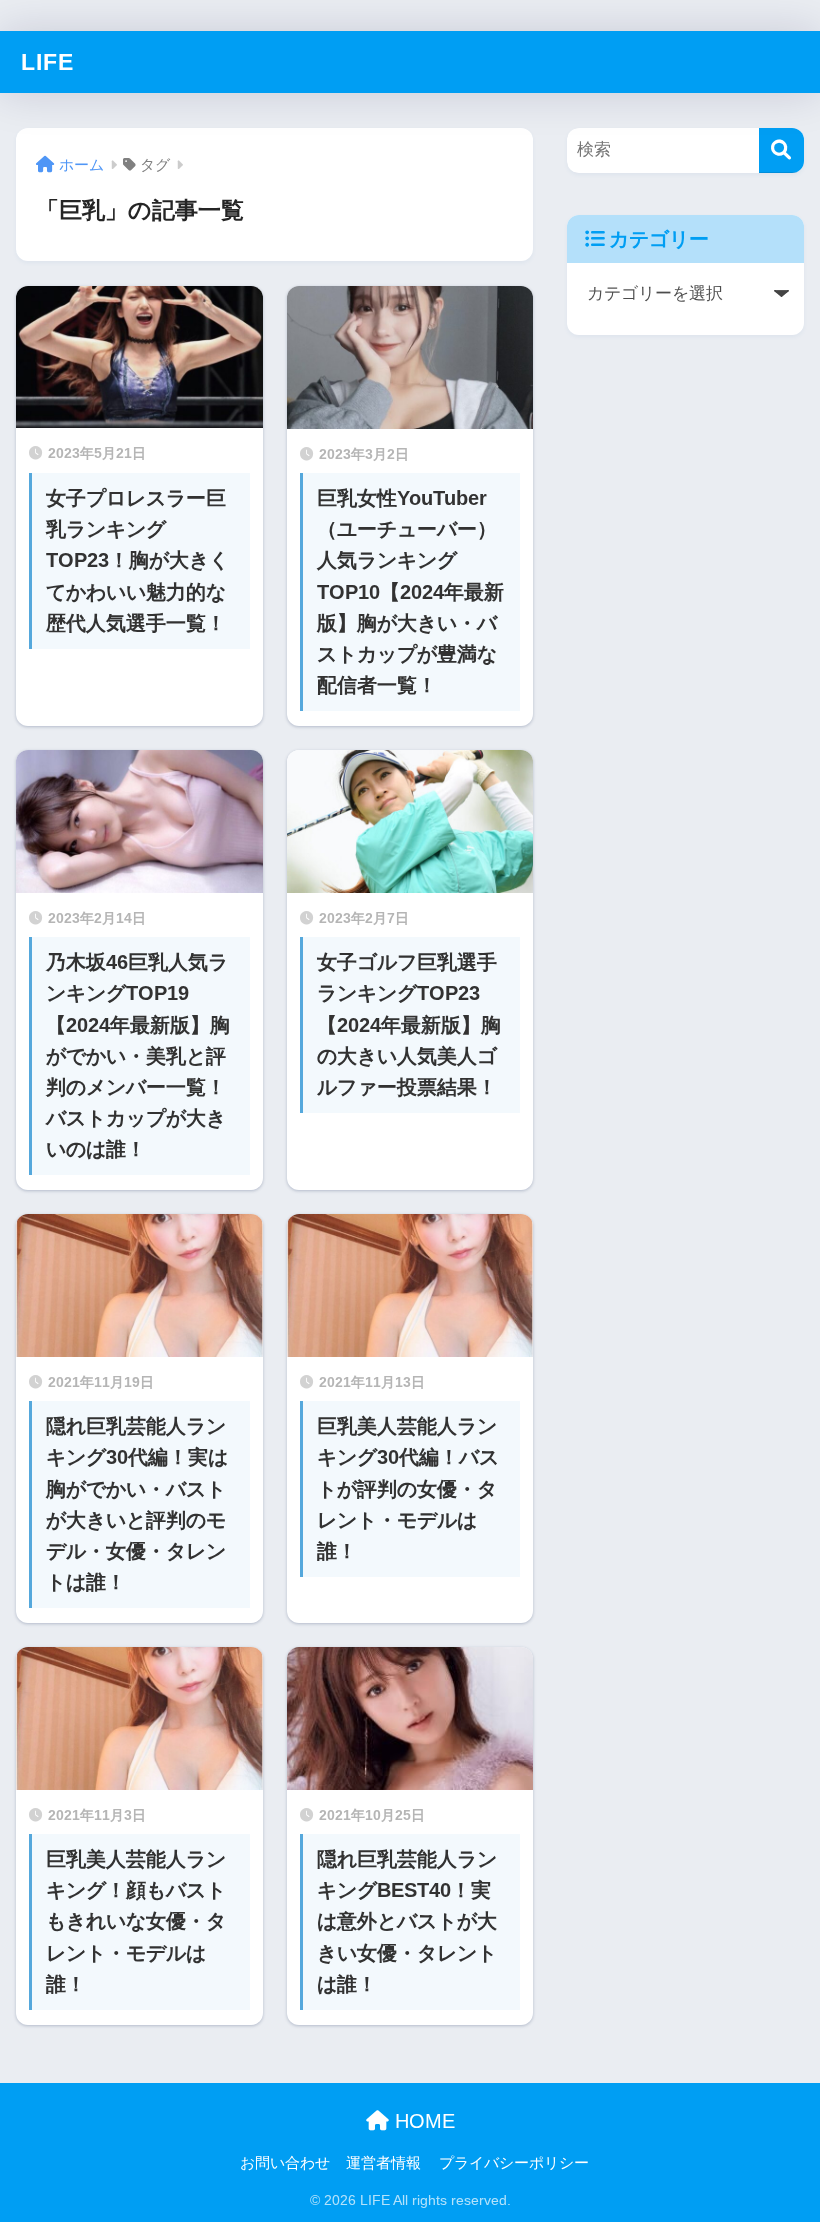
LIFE (47, 62)
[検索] (781, 150)
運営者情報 (383, 2163)
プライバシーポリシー (514, 2163)
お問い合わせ (285, 2163)
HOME (422, 2121)
